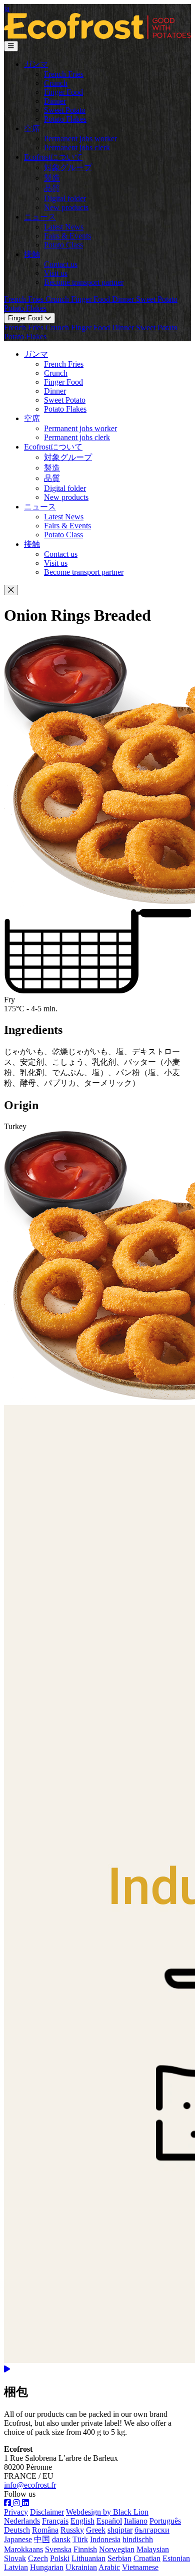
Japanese (18, 2539)
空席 (32, 128)
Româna (45, 2530)
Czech (38, 2558)
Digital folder (65, 198)
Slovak (15, 2558)
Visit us (56, 273)
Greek (96, 2530)
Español (109, 2521)
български (152, 2530)
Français (55, 2521)
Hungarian (47, 2567)
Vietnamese (140, 2567)
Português (165, 2521)
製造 (52, 178)
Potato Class (63, 245)
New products (66, 207)
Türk (80, 2539)
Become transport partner (84, 282)
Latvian (16, 2567)
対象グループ (68, 167)
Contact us (61, 264)
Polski (60, 2558)
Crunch (56, 83)
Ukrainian (81, 2567)
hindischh (138, 2539)
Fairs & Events (67, 236)
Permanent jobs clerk (77, 147)
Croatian (147, 2558)
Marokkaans (23, 2549)
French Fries (64, 74)
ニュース (40, 217)
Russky (72, 2530)
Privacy (16, 2512)
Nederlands (22, 2521)
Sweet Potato (65, 110)
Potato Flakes (65, 119)
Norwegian (117, 2549)
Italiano (136, 2521)
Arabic (109, 2567)
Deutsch (17, 2530)
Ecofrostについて (53, 157)
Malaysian (153, 2549)
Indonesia (105, 2539)
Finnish (85, 2549)
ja (7, 8)
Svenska (58, 2549)
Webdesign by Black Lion (107, 2512)
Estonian (176, 2558)
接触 (32, 254)
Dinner (55, 101)
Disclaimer (47, 2512)
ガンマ (36, 64)
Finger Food (63, 92)
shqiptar (120, 2530)
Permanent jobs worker (80, 138)
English (82, 2521)
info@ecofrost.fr (30, 2485)
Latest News (64, 227)
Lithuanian (88, 2558)
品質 (52, 188)
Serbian (119, 2558)
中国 (42, 2539)
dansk (61, 2539)
